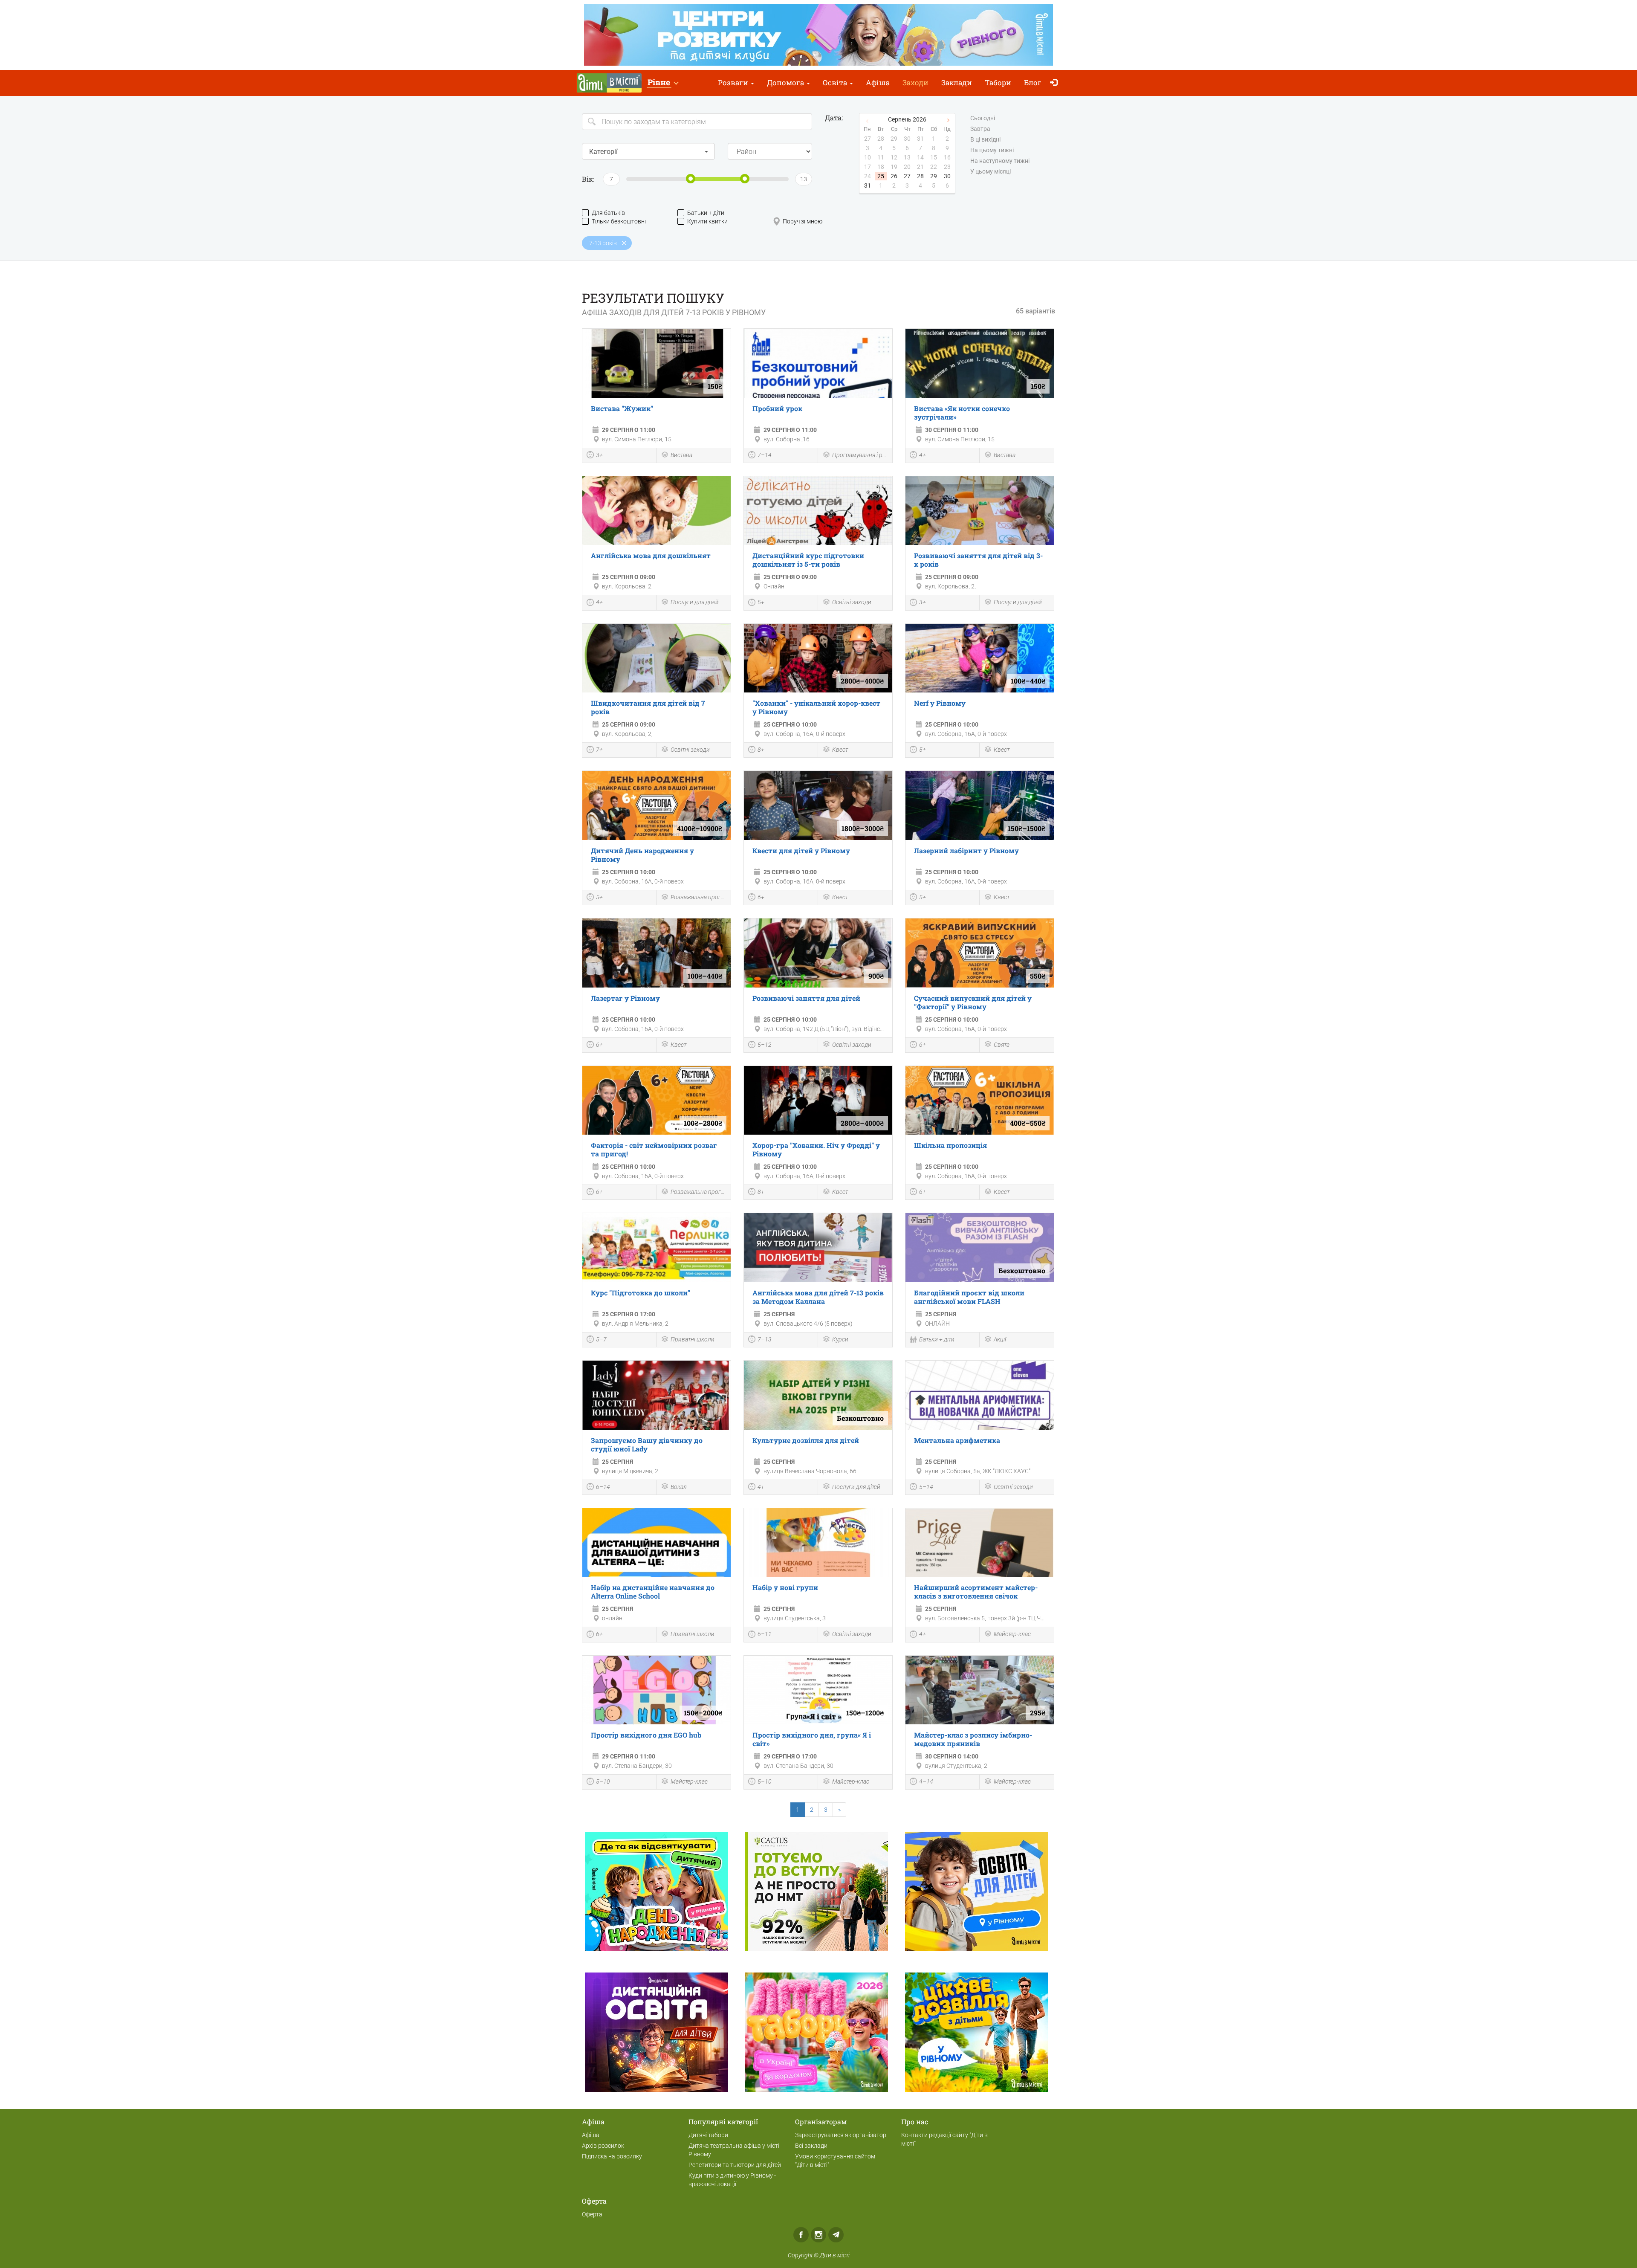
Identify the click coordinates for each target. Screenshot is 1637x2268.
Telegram (836, 2235)
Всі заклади (811, 2146)
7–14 (765, 455)
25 (881, 176)
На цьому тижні (992, 150)
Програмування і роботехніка (860, 455)
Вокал (679, 1487)
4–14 (926, 1781)
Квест (840, 750)
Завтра (980, 129)
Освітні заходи (852, 602)
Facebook (801, 2235)
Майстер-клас (1012, 1634)
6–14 (603, 1487)
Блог (1033, 83)
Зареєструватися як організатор (841, 2135)
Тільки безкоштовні (619, 221)
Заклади (957, 83)
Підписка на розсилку (612, 2156)
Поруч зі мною (803, 221)
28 (920, 176)
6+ (761, 897)
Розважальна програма (698, 897)
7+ (599, 750)
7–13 (765, 1339)
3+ (599, 455)
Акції (1000, 1339)
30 (947, 176)
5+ (761, 602)
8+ (761, 750)
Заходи (915, 83)
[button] (663, 83)
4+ (923, 455)
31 (868, 185)
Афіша (878, 83)
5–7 (601, 1339)
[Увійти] (1056, 83)
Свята (1002, 1045)
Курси (840, 1339)
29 (934, 176)
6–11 (765, 1634)
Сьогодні (983, 118)
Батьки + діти (706, 213)
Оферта (592, 2214)
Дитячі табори (708, 2135)
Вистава (681, 455)
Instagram (818, 2235)
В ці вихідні (985, 139)
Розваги (734, 83)
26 (894, 176)
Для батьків (608, 213)
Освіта (836, 83)
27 (907, 176)
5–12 (765, 1045)
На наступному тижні (1000, 161)
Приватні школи (693, 1339)
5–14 (926, 1487)
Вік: (588, 179)
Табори (998, 83)
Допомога (786, 83)
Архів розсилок (603, 2146)
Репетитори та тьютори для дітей (735, 2165)
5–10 (603, 1781)
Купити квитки (707, 221)
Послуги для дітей (695, 602)
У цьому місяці (991, 171)
